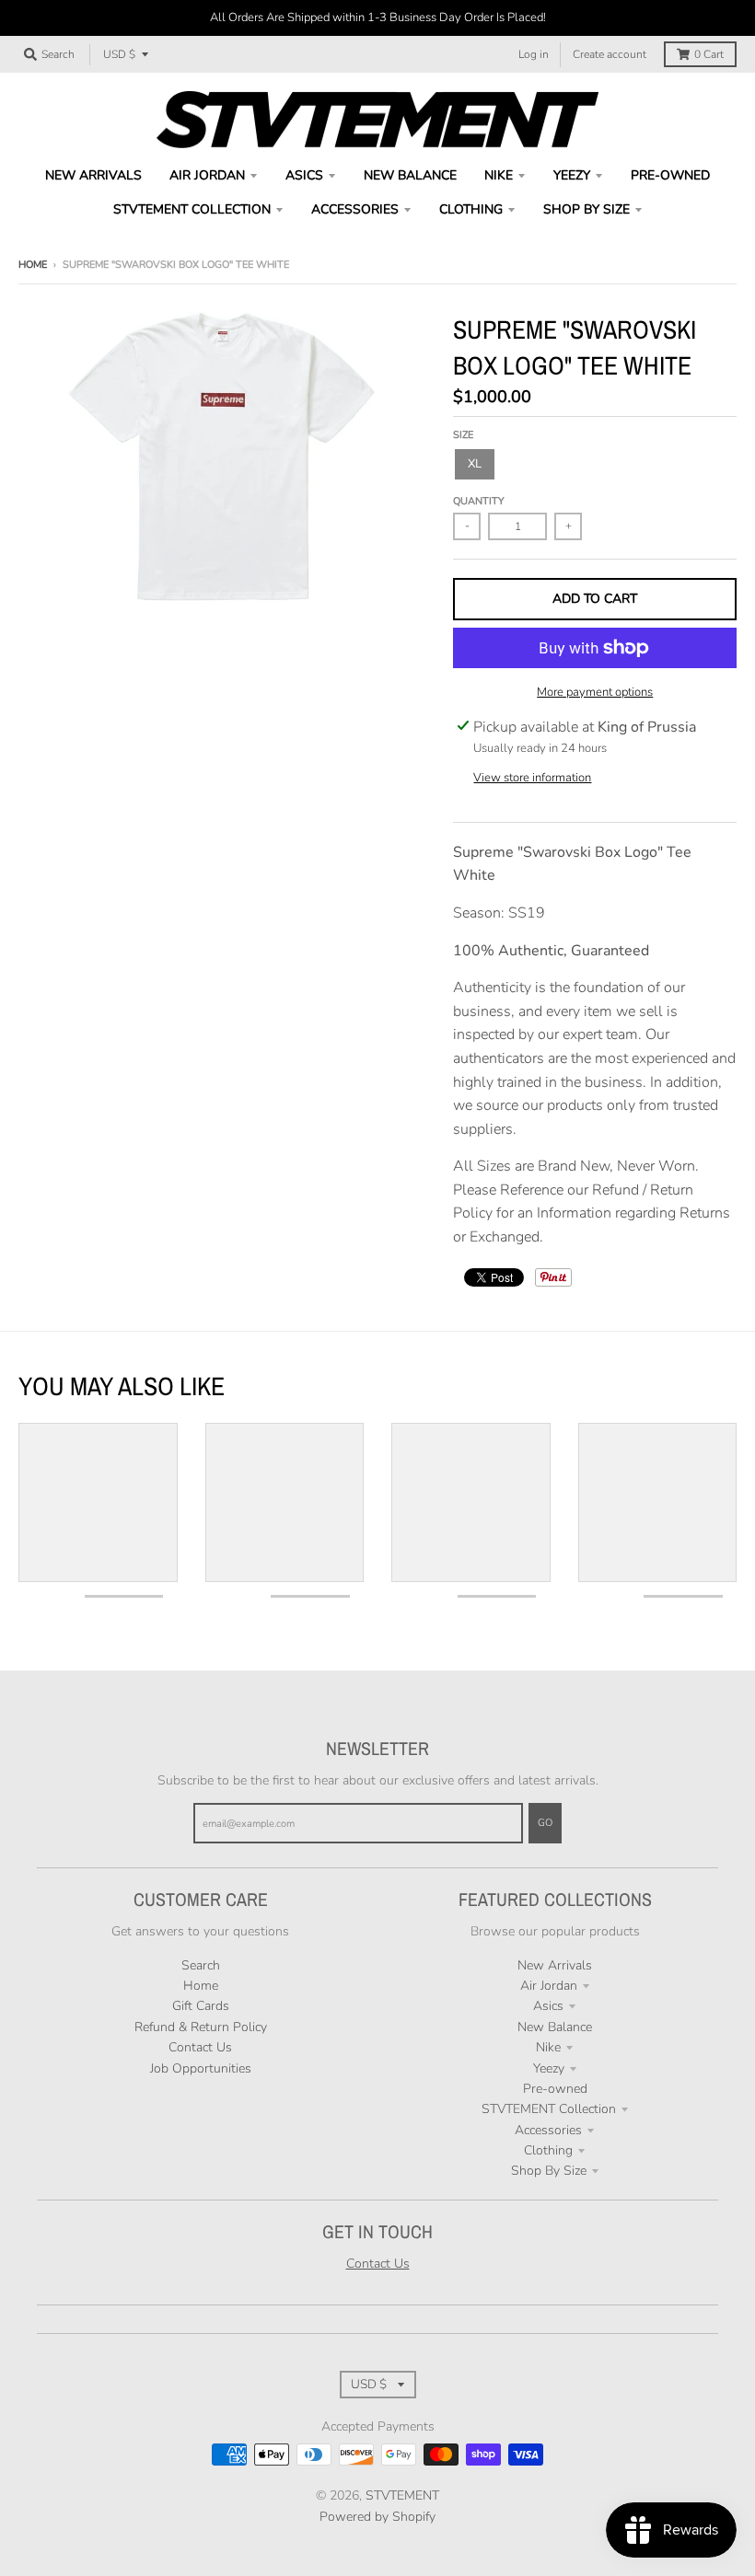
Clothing (548, 2150)
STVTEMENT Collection (549, 2109)
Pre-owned (555, 2089)
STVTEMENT (402, 2495)
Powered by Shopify (377, 2517)
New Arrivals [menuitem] (93, 175)
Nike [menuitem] (499, 175)
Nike (548, 2047)
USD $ (119, 54)
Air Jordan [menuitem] (207, 175)
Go (545, 1823)
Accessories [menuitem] (355, 209)
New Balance (555, 2027)
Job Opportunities (201, 2068)
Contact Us (200, 2047)
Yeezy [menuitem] (572, 175)
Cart (709, 54)
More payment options (595, 692)
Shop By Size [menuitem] (587, 209)
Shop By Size (549, 2171)
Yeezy (549, 2068)
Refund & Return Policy (201, 2027)
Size (463, 435)
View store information (532, 778)
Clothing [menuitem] (471, 209)
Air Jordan (549, 1986)
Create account (610, 54)
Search (201, 1965)
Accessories (548, 2130)
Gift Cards (201, 2006)
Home (33, 265)
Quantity (479, 501)
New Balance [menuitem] (410, 175)
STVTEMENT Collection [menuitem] (192, 209)
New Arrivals (555, 1965)
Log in (534, 54)
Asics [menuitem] (304, 175)
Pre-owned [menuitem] (670, 175)
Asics (548, 2006)
